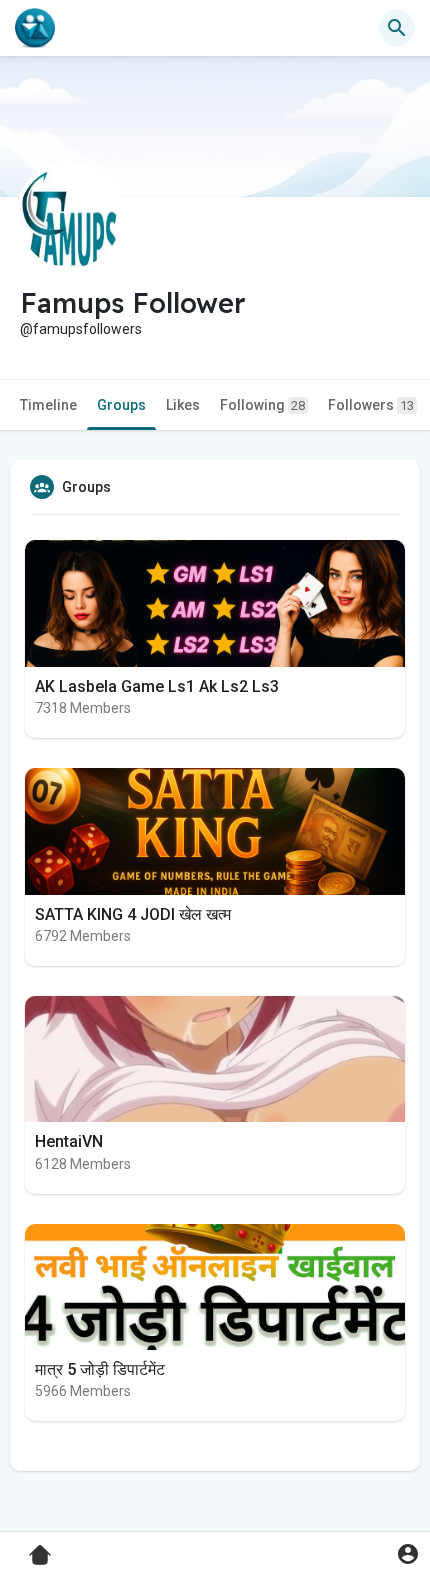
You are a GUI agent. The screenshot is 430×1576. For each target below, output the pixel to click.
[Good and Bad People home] (35, 28)
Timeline (48, 405)
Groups (121, 405)
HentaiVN (69, 1141)
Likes (183, 405)
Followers (371, 405)
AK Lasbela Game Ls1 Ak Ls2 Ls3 (157, 686)
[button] (407, 1553)
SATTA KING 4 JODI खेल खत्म (133, 914)
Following (262, 405)
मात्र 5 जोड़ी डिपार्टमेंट (100, 1369)
